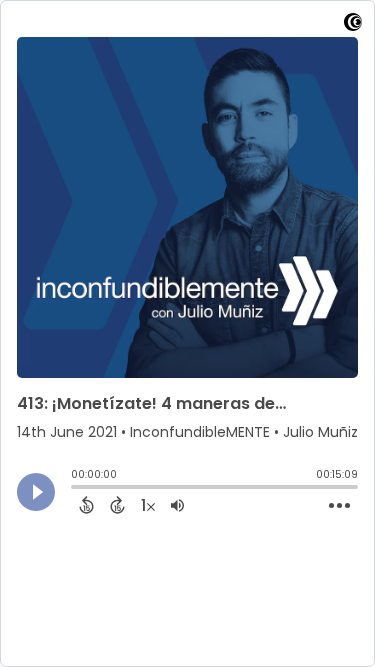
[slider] (76, 489)
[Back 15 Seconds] (86, 505)
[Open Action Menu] (339, 506)
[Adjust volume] (177, 505)
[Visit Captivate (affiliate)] (353, 25)
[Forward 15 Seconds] (117, 505)
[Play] (36, 492)
